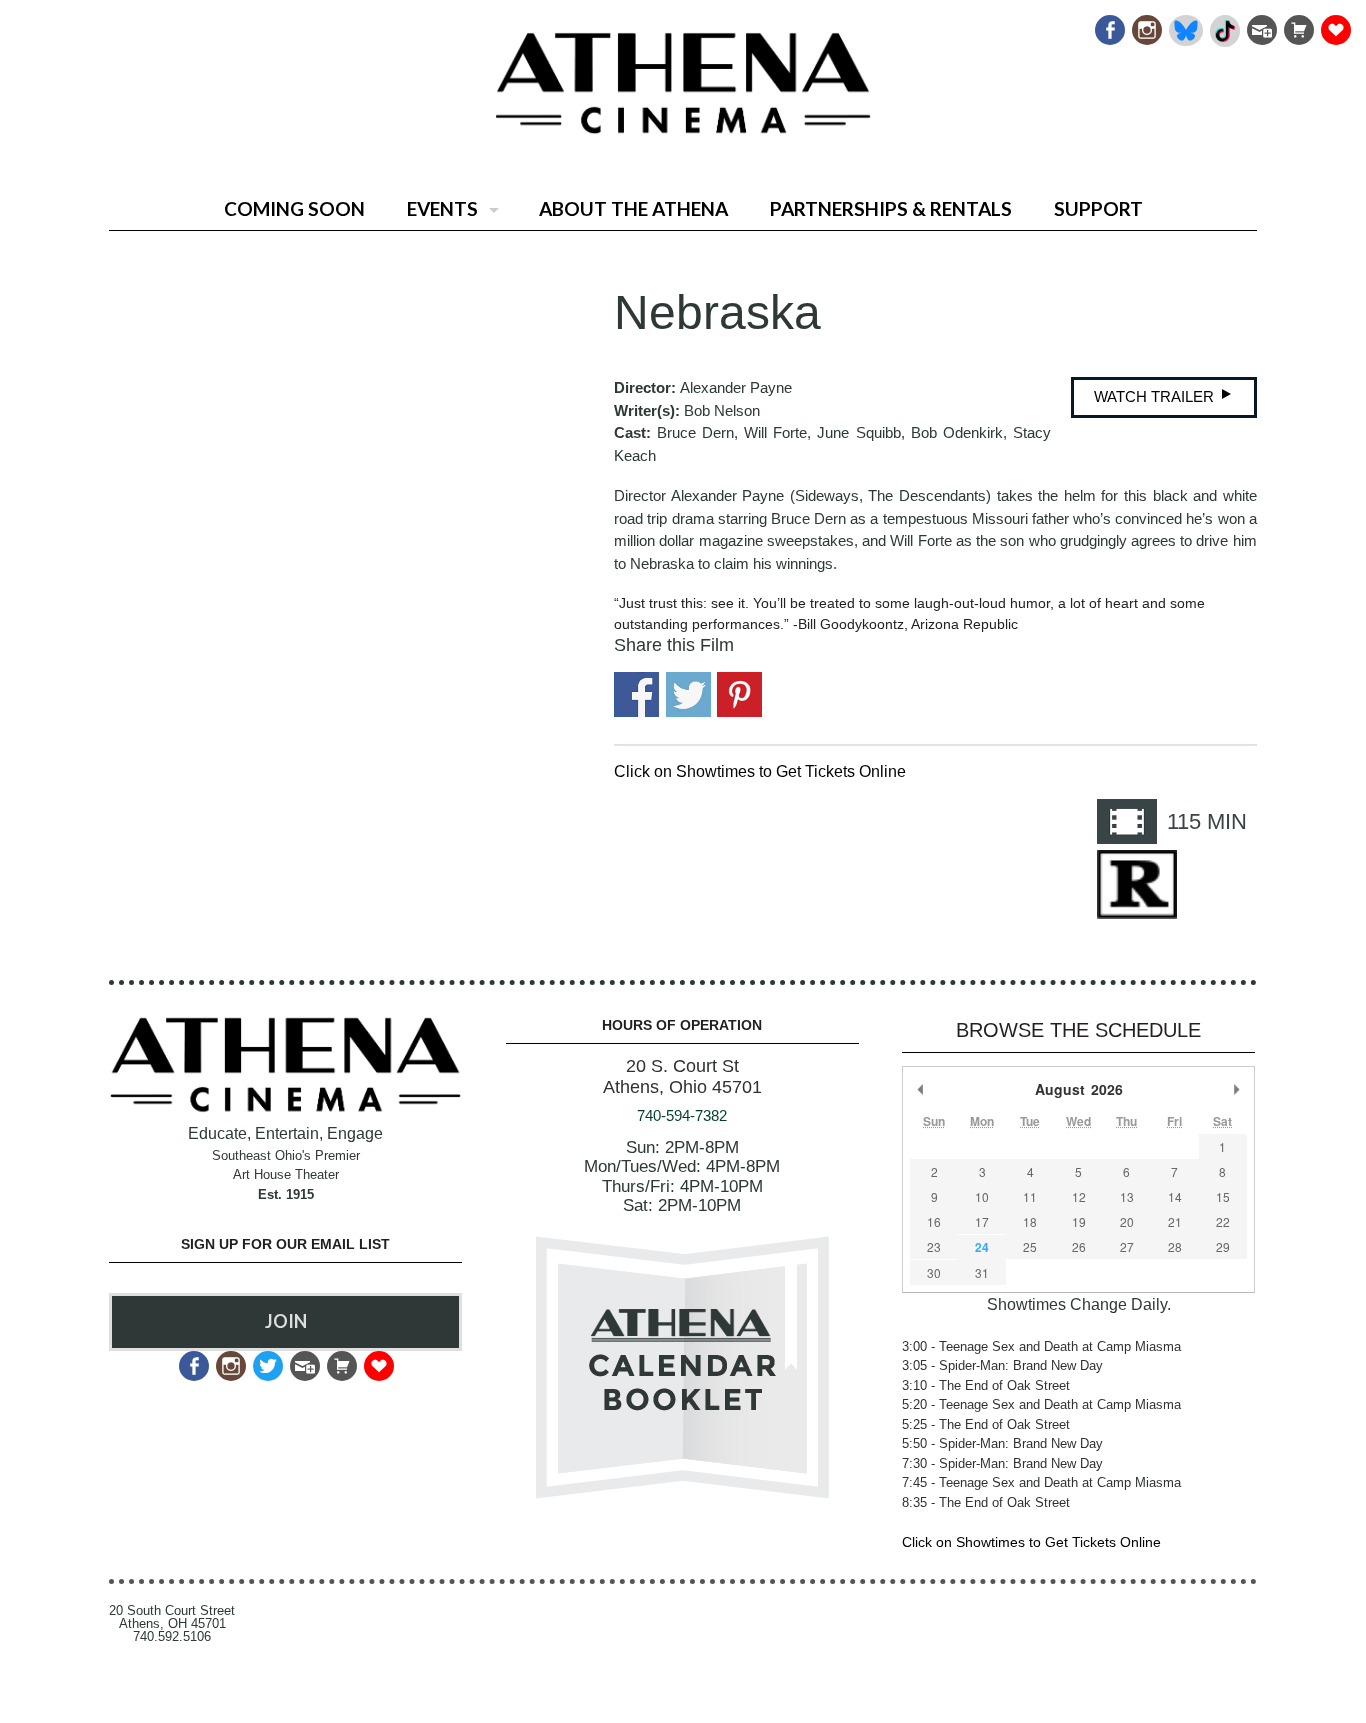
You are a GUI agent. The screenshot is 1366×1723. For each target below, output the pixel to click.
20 (1127, 1221)
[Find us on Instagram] (1145, 24)
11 (1030, 1196)
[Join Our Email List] (1260, 24)
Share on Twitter (688, 694)
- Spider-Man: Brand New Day (1002, 1365)
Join (286, 1321)
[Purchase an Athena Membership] (1297, 24)
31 (982, 1272)
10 (982, 1196)
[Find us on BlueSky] (1184, 24)
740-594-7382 (682, 1115)
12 (1079, 1196)
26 (1079, 1246)
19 (1079, 1221)
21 (1175, 1221)
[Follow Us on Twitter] (266, 1360)
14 (1175, 1196)
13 (1127, 1196)
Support (1098, 208)
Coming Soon (294, 208)
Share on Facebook (636, 694)
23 (934, 1246)
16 (934, 1221)
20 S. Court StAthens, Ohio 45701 (682, 1076)
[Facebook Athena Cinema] (1108, 24)
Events (442, 208)
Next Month (1237, 1089)
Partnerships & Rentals (891, 208)
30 (934, 1272)
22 (1223, 1221)
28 (1175, 1246)
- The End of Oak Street (986, 1385)
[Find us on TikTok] (1223, 24)
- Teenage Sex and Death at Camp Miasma (1041, 1346)
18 (1030, 1221)
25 (1030, 1246)
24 (982, 1247)
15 (1223, 1196)
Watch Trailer (1156, 396)
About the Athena (633, 208)
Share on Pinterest (739, 694)
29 (1223, 1246)
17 (982, 1221)
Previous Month (920, 1089)
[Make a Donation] (1334, 24)
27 (1127, 1246)
